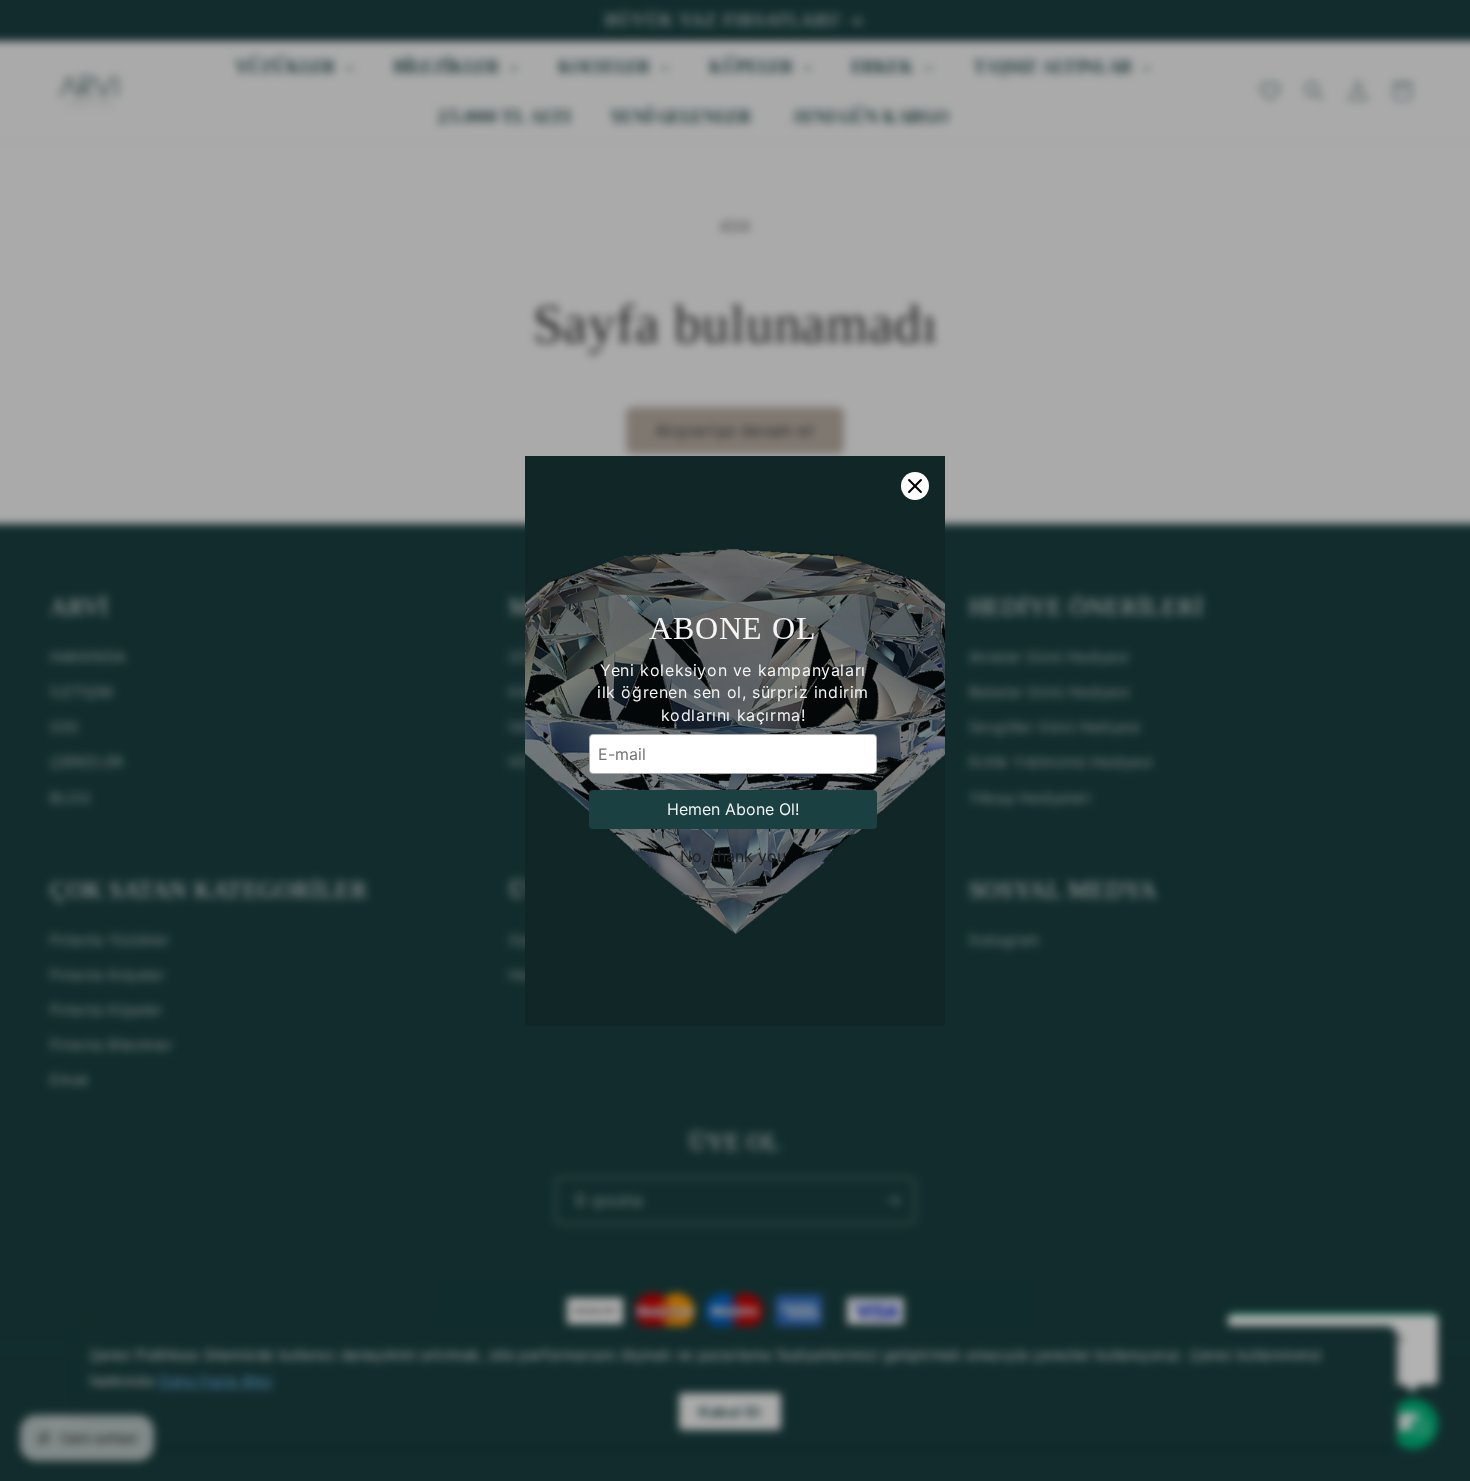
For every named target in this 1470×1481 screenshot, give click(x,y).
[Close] (915, 486)
